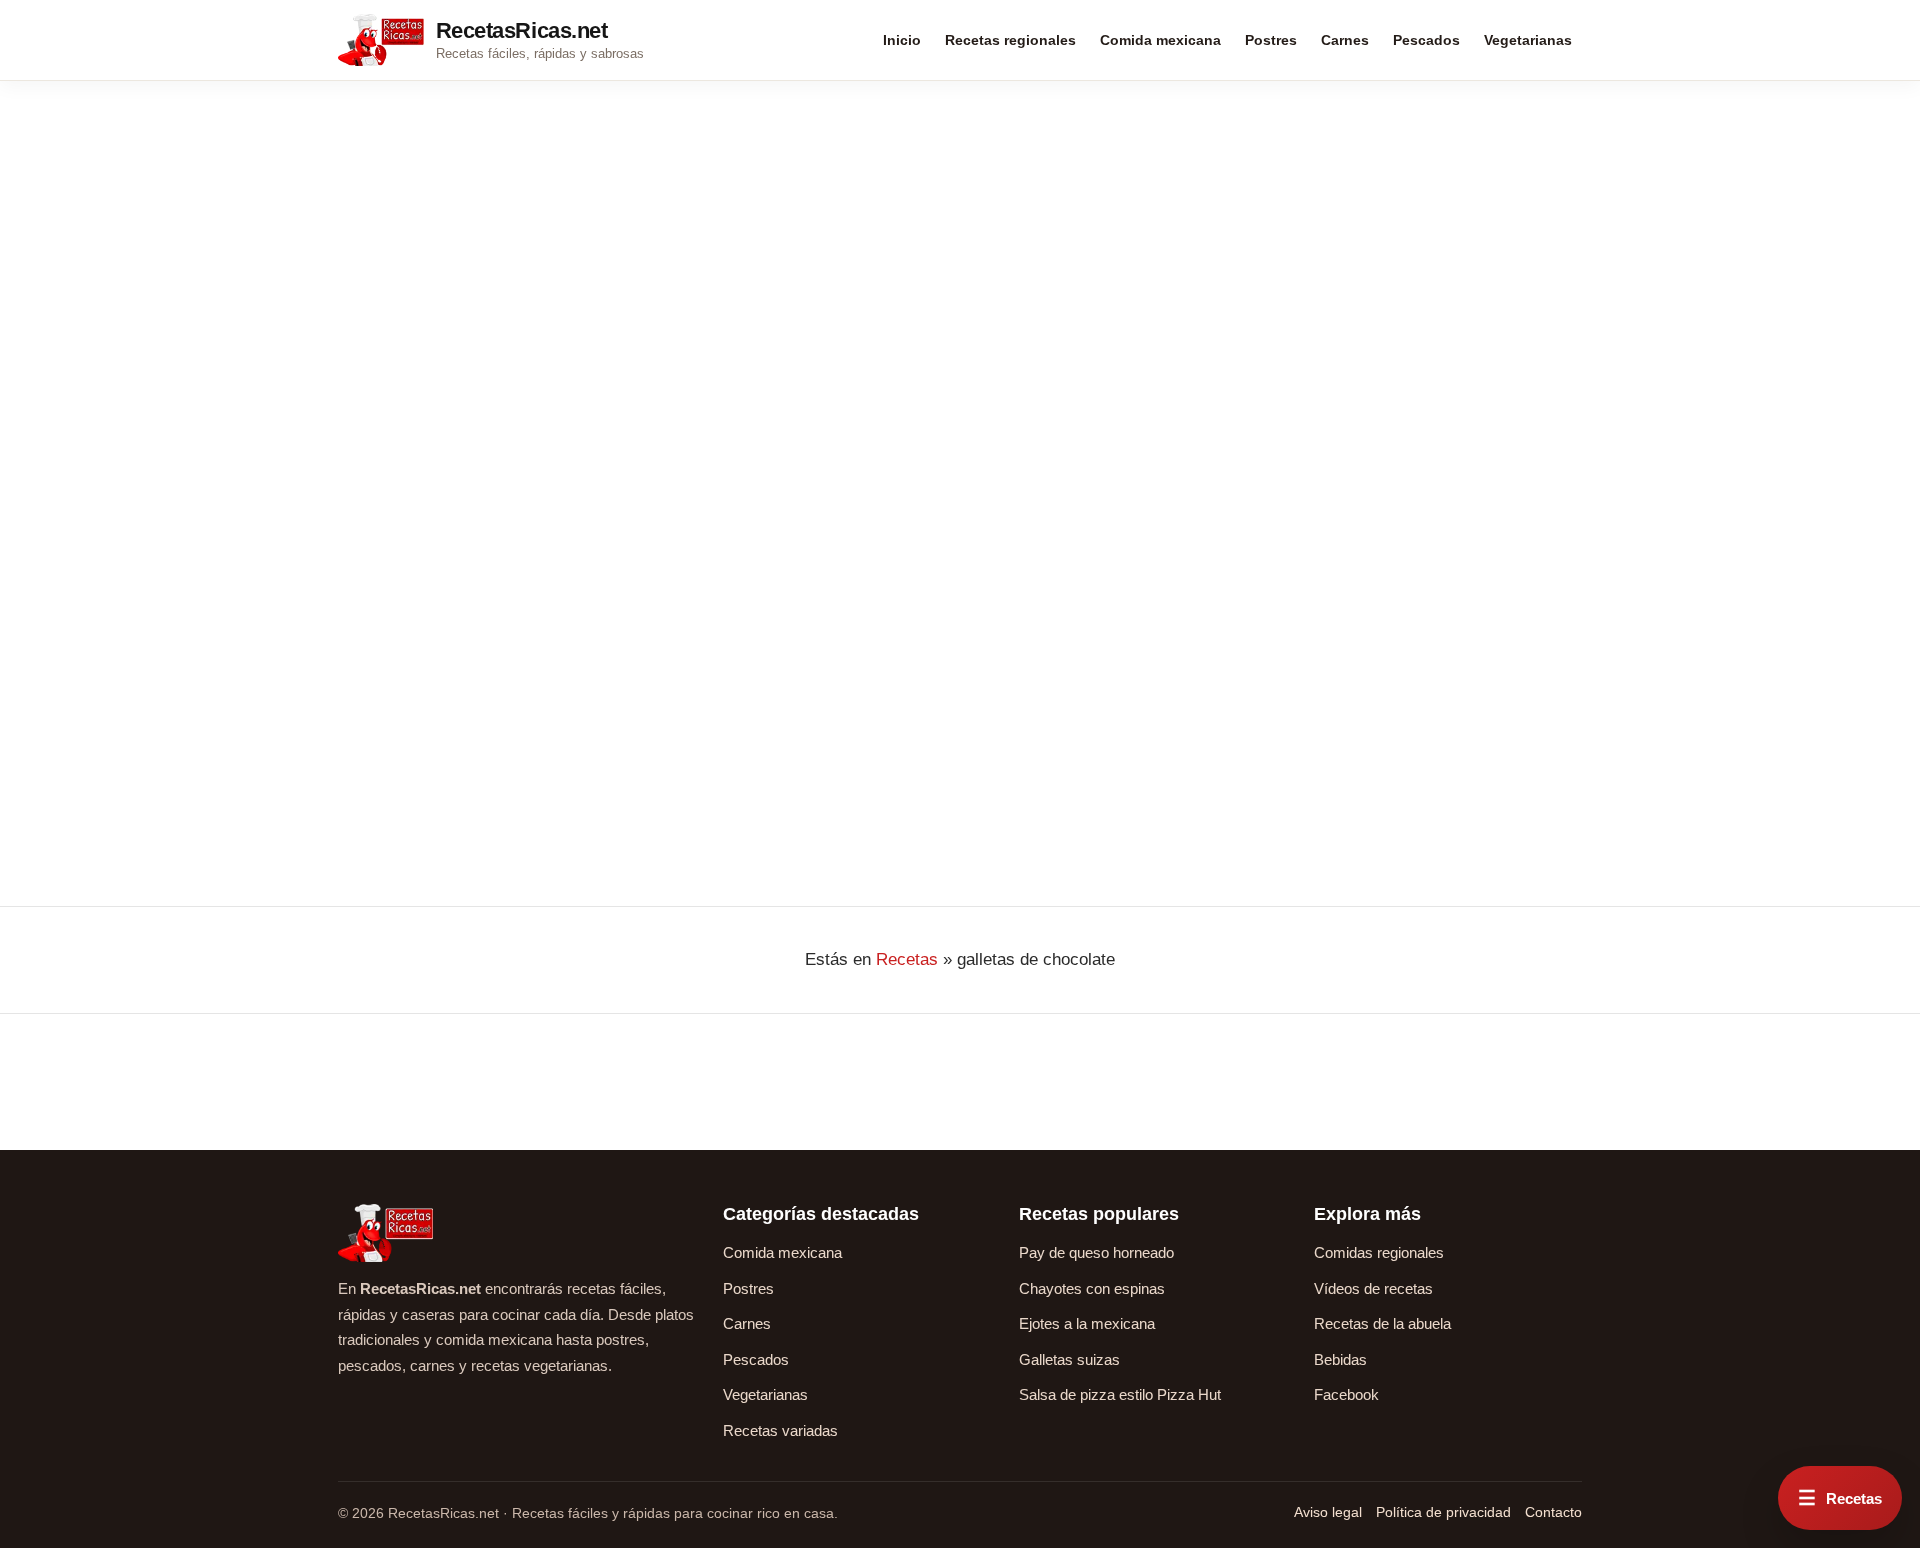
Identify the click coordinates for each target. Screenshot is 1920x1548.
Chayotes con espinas (1092, 1288)
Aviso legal (1328, 1512)
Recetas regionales (1010, 40)
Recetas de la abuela (1382, 1323)
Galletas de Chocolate (464, 518)
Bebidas (1340, 1359)
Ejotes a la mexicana (1087, 1323)
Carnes (1345, 40)
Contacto (1553, 1512)
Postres (1271, 40)
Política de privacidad (1443, 1512)
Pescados (1426, 40)
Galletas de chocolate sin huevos (959, 484)
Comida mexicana (1160, 40)
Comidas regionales (1379, 1252)
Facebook (1346, 1394)
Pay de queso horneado (1096, 1252)
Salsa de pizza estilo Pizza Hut (1120, 1394)
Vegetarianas (1528, 40)
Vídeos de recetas (1373, 1288)
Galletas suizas (1069, 1359)
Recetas (907, 959)
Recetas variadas (780, 1430)
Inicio (902, 40)
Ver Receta (389, 768)
